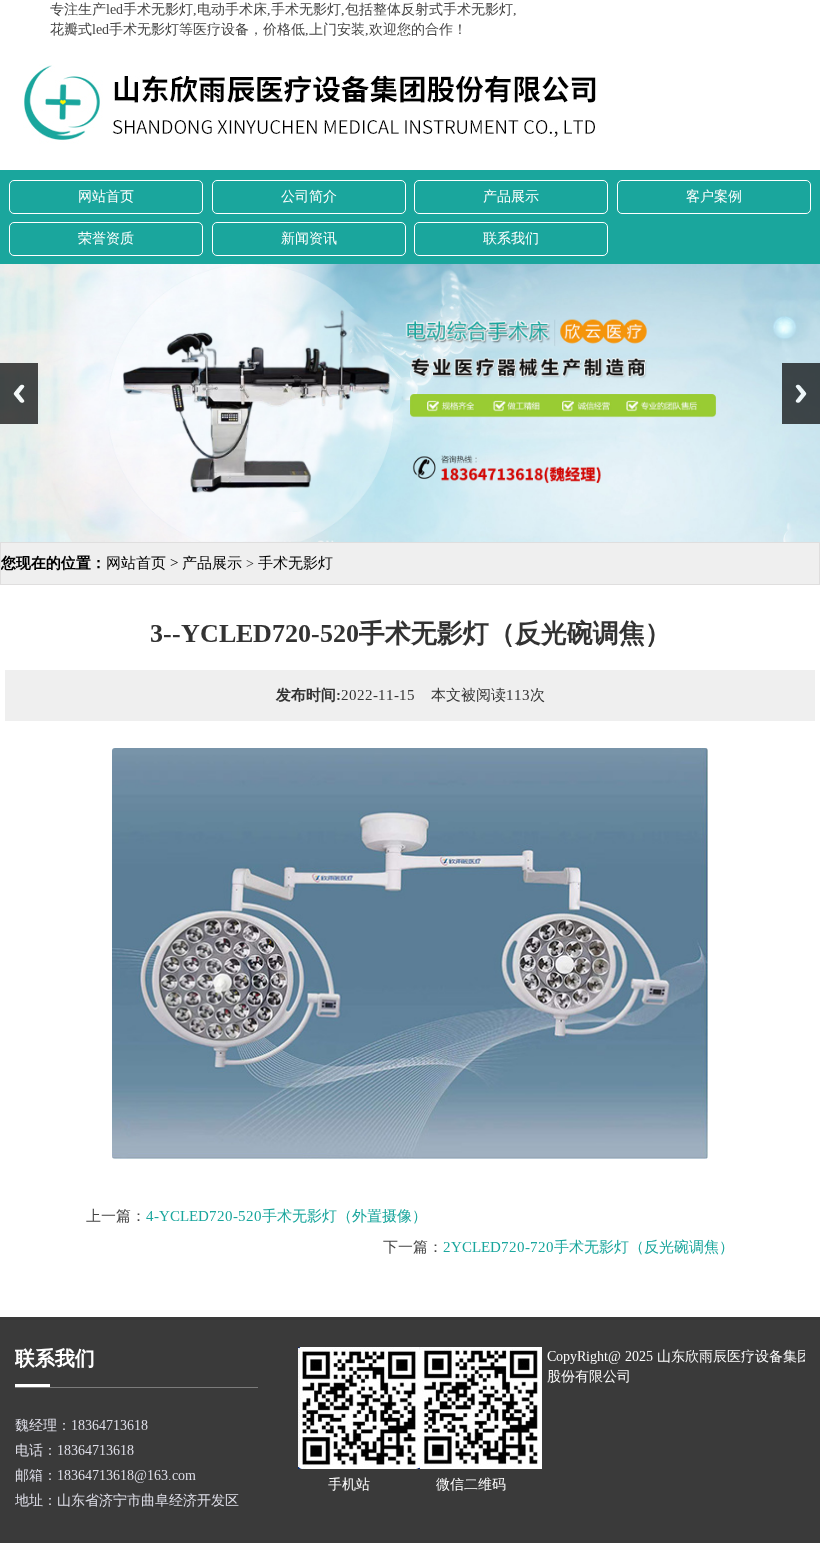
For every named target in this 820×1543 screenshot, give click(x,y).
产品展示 (511, 196)
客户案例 (714, 196)
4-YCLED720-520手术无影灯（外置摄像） (286, 1216)
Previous (19, 393)
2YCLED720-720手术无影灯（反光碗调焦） (588, 1247)
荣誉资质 (106, 238)
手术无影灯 (295, 563)
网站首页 (106, 196)
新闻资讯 (309, 238)
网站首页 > (144, 563)
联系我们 (511, 238)
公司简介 (309, 196)
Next (801, 393)
